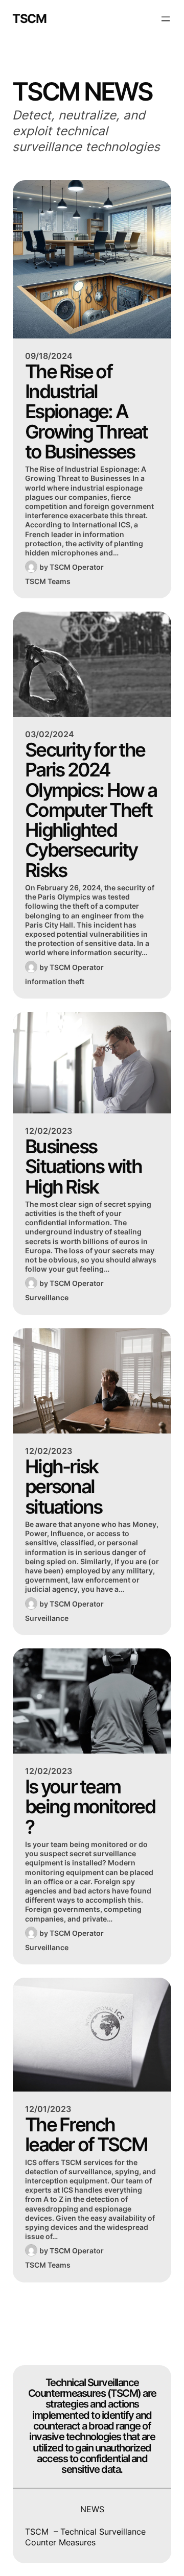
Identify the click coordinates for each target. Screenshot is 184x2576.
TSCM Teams (48, 581)
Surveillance (47, 1297)
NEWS (92, 2509)
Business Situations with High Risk (83, 1167)
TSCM (29, 19)
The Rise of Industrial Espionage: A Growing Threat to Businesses (86, 412)
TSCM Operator (77, 567)
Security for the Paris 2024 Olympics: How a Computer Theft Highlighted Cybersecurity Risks (91, 810)
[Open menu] (166, 19)
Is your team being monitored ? (90, 1807)
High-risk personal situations (64, 1487)
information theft (55, 981)
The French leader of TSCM (86, 2135)
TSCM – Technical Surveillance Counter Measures (85, 2537)
